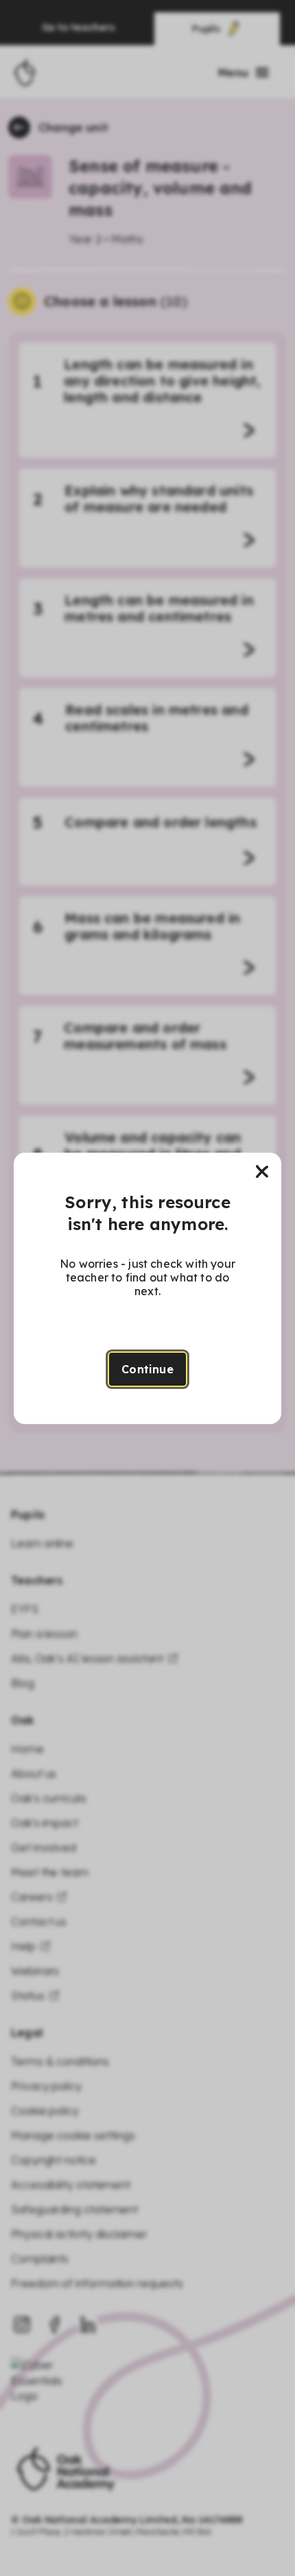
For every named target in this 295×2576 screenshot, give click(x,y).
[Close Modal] (262, 1172)
